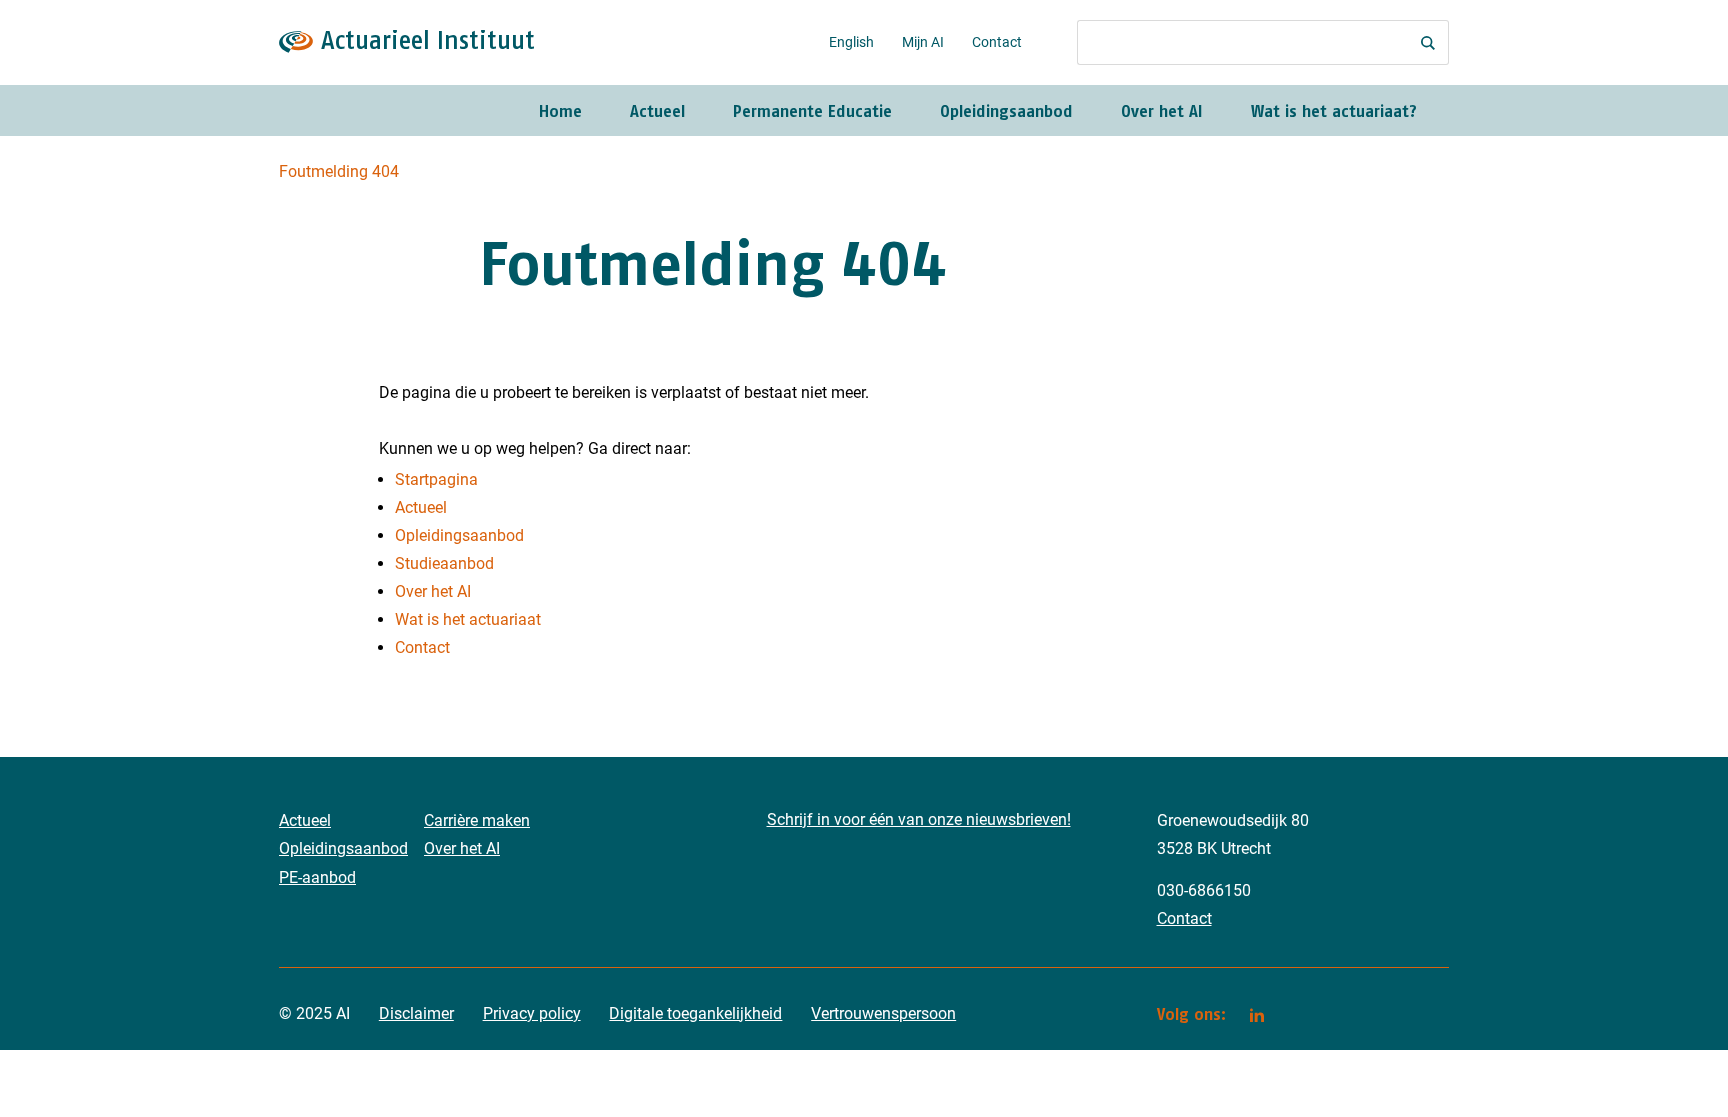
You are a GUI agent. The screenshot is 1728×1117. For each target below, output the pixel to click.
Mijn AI (923, 42)
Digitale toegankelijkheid (695, 1013)
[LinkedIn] (1257, 1015)
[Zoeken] (1428, 42)
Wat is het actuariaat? (1334, 111)
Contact (997, 42)
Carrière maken (477, 820)
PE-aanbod (317, 877)
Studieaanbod (444, 563)
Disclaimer (416, 1013)
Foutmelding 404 (339, 171)
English (851, 42)
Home (560, 111)
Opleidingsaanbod (1006, 111)
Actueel (657, 111)
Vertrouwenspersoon (883, 1013)
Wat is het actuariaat (468, 619)
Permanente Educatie (812, 111)
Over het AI (1162, 111)
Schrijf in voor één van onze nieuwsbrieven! (919, 819)
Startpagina (436, 479)
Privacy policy (532, 1013)
